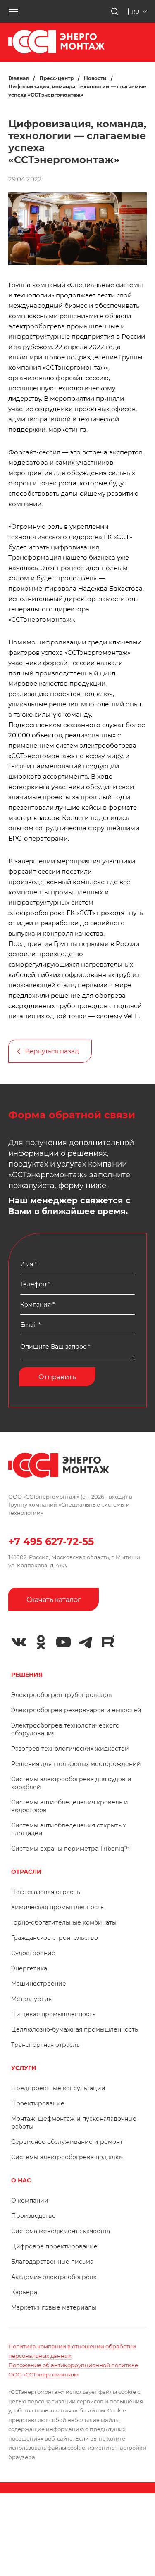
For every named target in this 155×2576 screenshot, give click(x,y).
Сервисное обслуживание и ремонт (67, 2142)
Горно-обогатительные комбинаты (64, 1922)
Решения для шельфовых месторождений (76, 1764)
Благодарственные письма (52, 2262)
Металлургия (31, 1999)
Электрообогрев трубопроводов (62, 1695)
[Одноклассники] (41, 1642)
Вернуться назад (52, 1051)
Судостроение (33, 1953)
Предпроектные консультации (58, 2088)
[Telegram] (86, 1642)
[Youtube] (63, 1642)
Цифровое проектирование (54, 2246)
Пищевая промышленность (53, 2014)
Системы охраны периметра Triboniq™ (70, 1849)
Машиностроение (39, 1984)
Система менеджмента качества (61, 2231)
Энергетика (29, 1968)
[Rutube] (108, 1641)
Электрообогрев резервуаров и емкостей (76, 1710)
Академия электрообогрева (54, 2277)
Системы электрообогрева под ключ (67, 2157)
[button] (13, 12)
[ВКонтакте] (19, 1642)
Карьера (24, 2292)
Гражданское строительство (55, 1938)
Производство (33, 2216)
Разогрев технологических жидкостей (70, 1749)
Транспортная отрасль (45, 2045)
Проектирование (38, 2103)
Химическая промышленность (57, 1907)
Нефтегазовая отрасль (46, 1892)
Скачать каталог (54, 1600)
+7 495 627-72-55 (51, 1541)
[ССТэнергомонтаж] (56, 51)
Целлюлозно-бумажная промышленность (75, 2029)
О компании (30, 2201)
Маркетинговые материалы (54, 2307)
